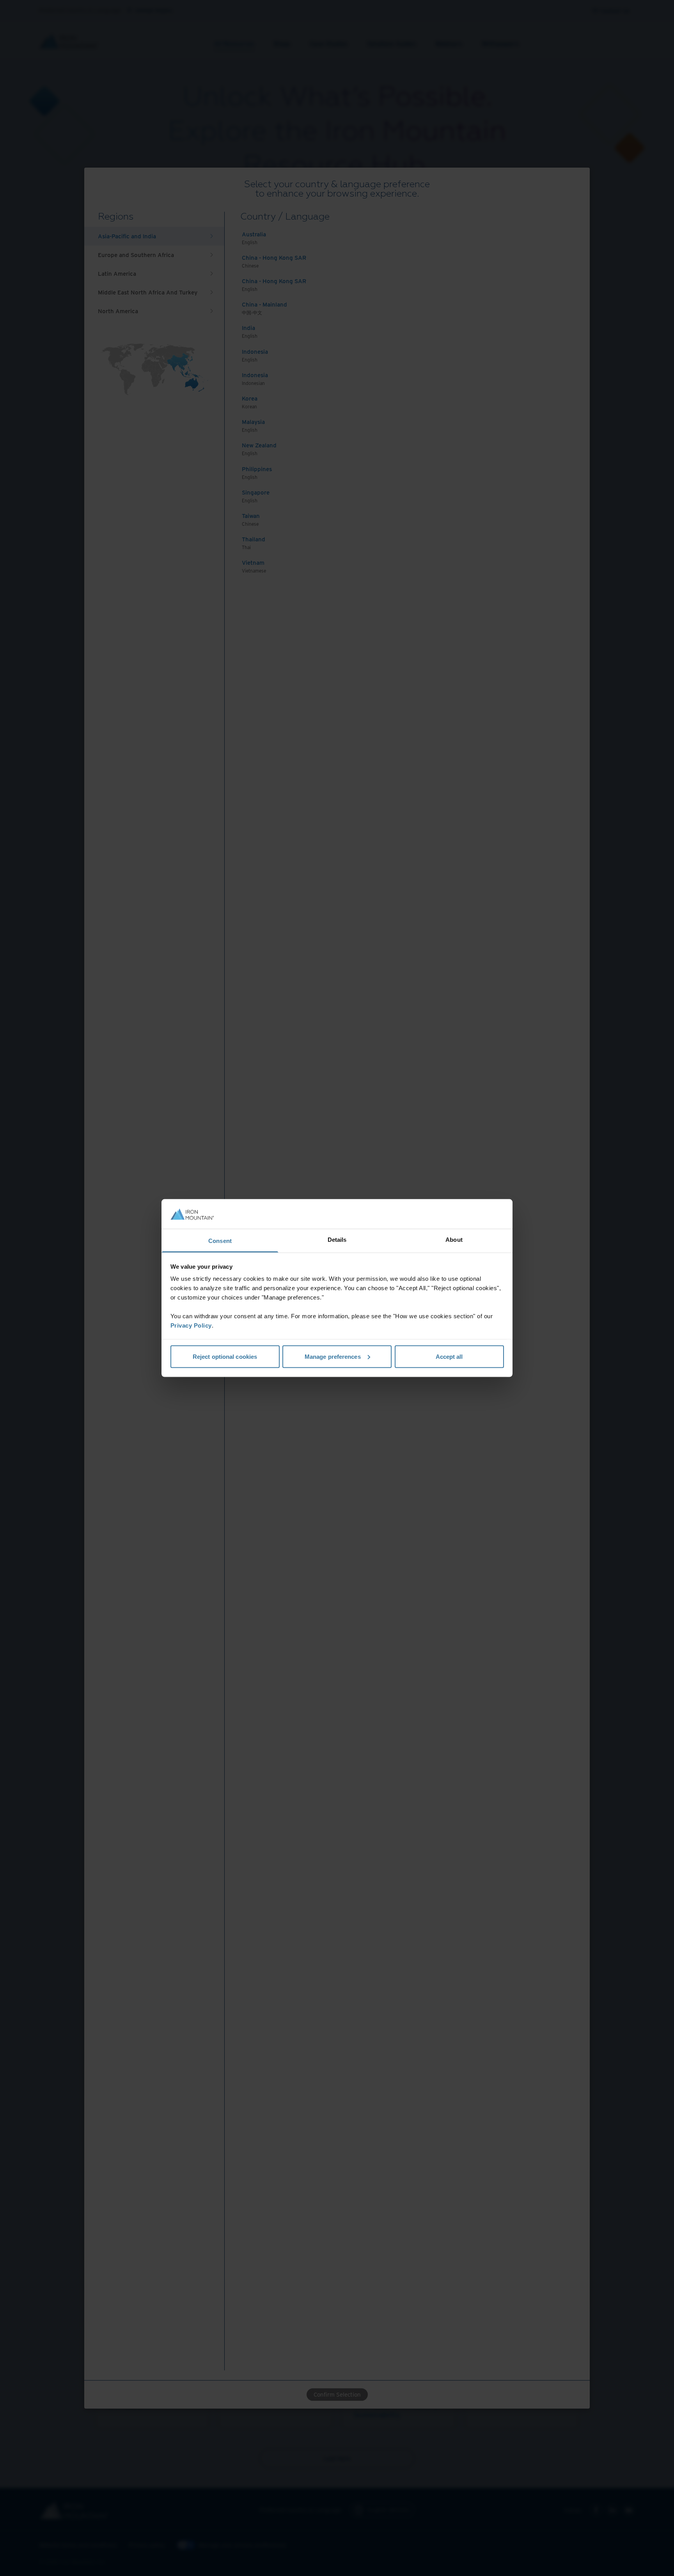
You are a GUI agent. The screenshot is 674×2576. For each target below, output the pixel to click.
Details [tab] (337, 1240)
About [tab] (454, 1240)
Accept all (449, 1356)
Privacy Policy (191, 1325)
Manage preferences (333, 1356)
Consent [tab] (220, 1241)
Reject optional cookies (225, 1356)
